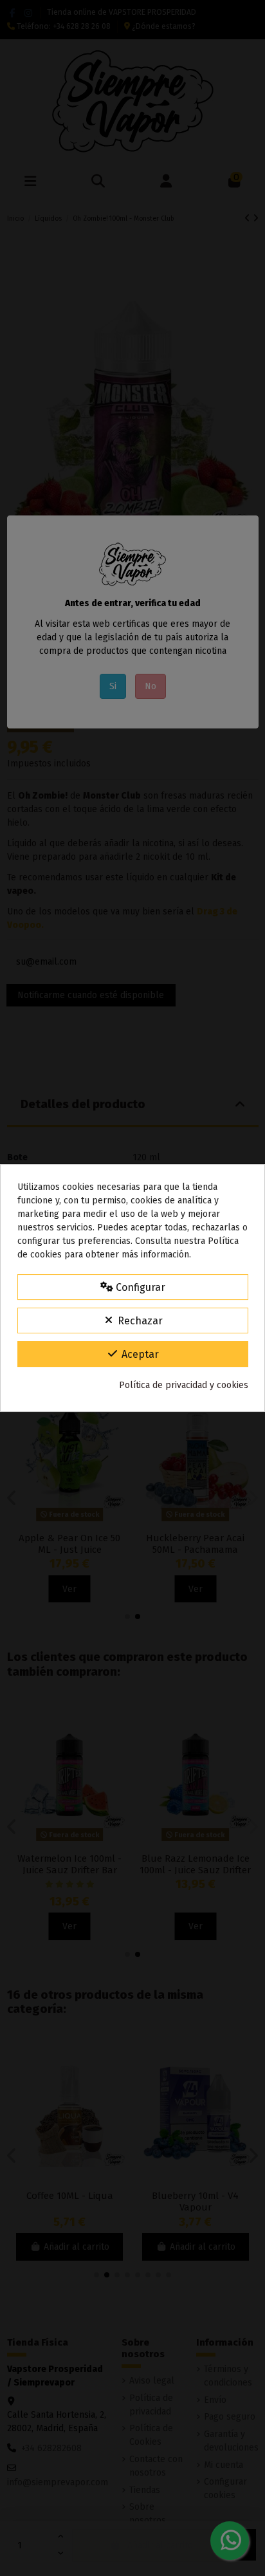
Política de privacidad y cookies (184, 1385)
